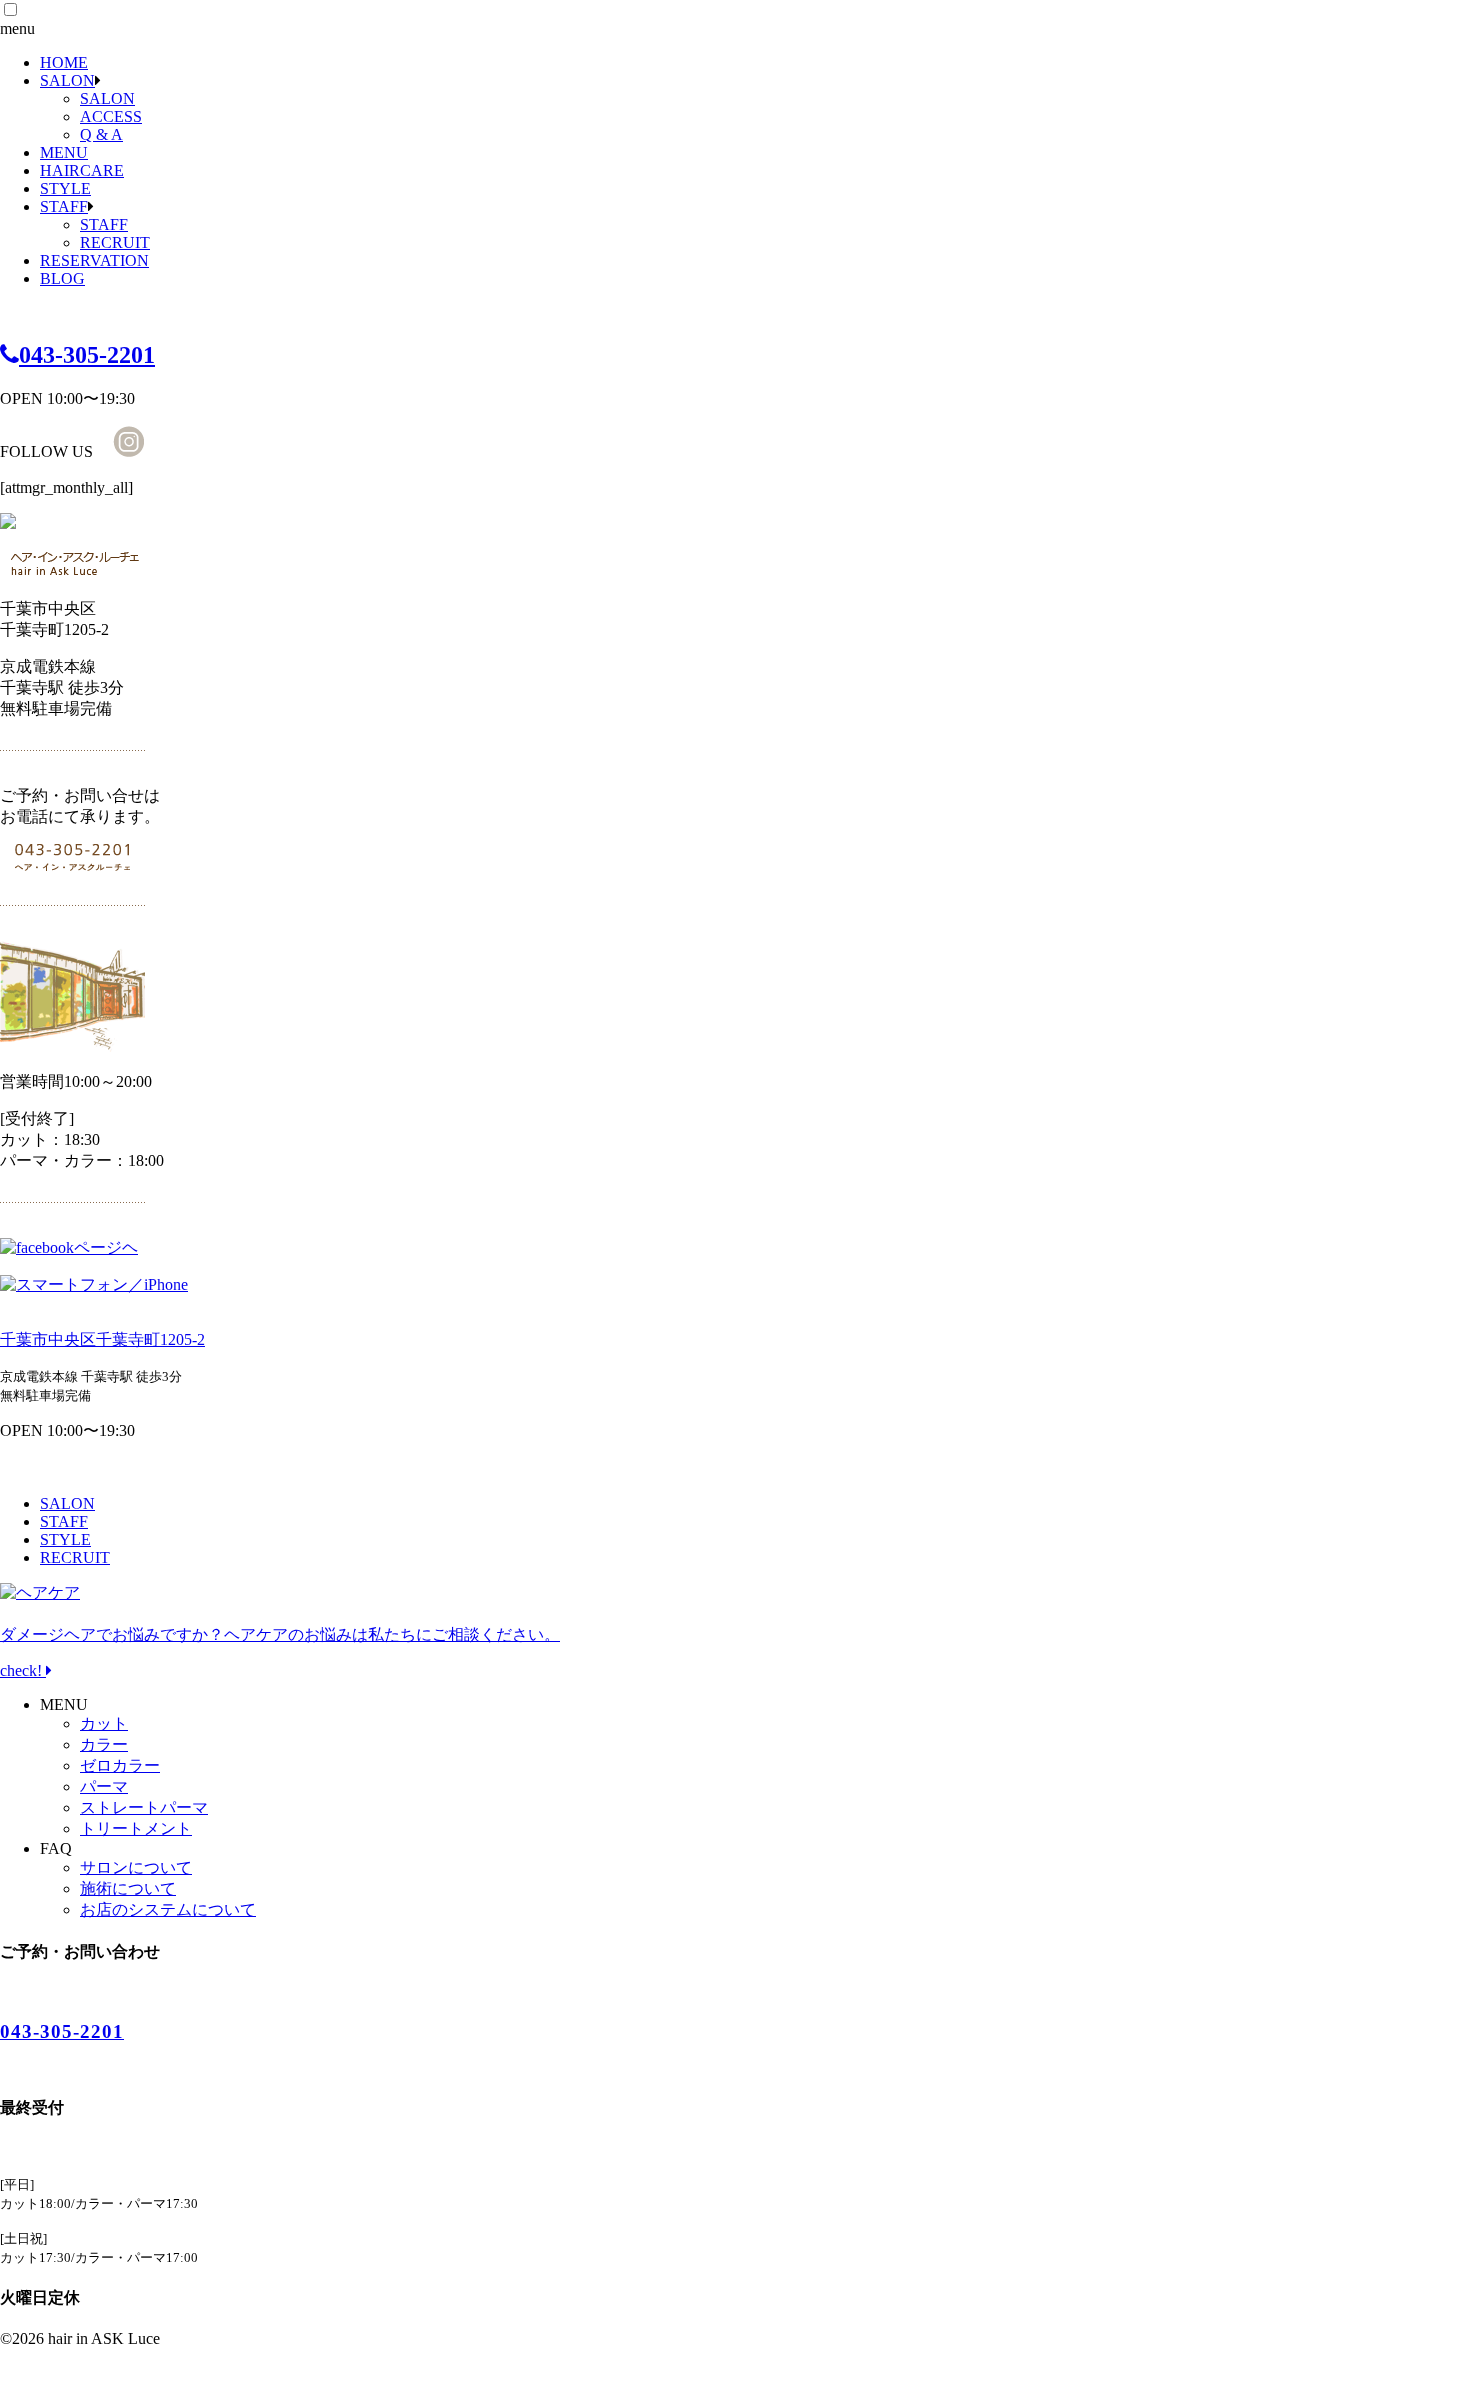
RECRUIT (115, 242)
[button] (10, 9)
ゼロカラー (120, 1765)
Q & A (101, 134)
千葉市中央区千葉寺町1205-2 (102, 1339)
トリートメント (136, 1828)
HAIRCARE (82, 170)
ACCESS (111, 116)
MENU (64, 152)
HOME (64, 62)
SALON (67, 80)
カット (104, 1723)
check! (280, 1652)
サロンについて (136, 1867)
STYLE (65, 188)
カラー (104, 1744)
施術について (128, 1888)
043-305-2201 (87, 355)
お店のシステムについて (168, 1909)
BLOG (62, 278)
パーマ (104, 1786)
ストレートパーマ (144, 1807)
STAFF (64, 206)
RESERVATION (94, 260)
